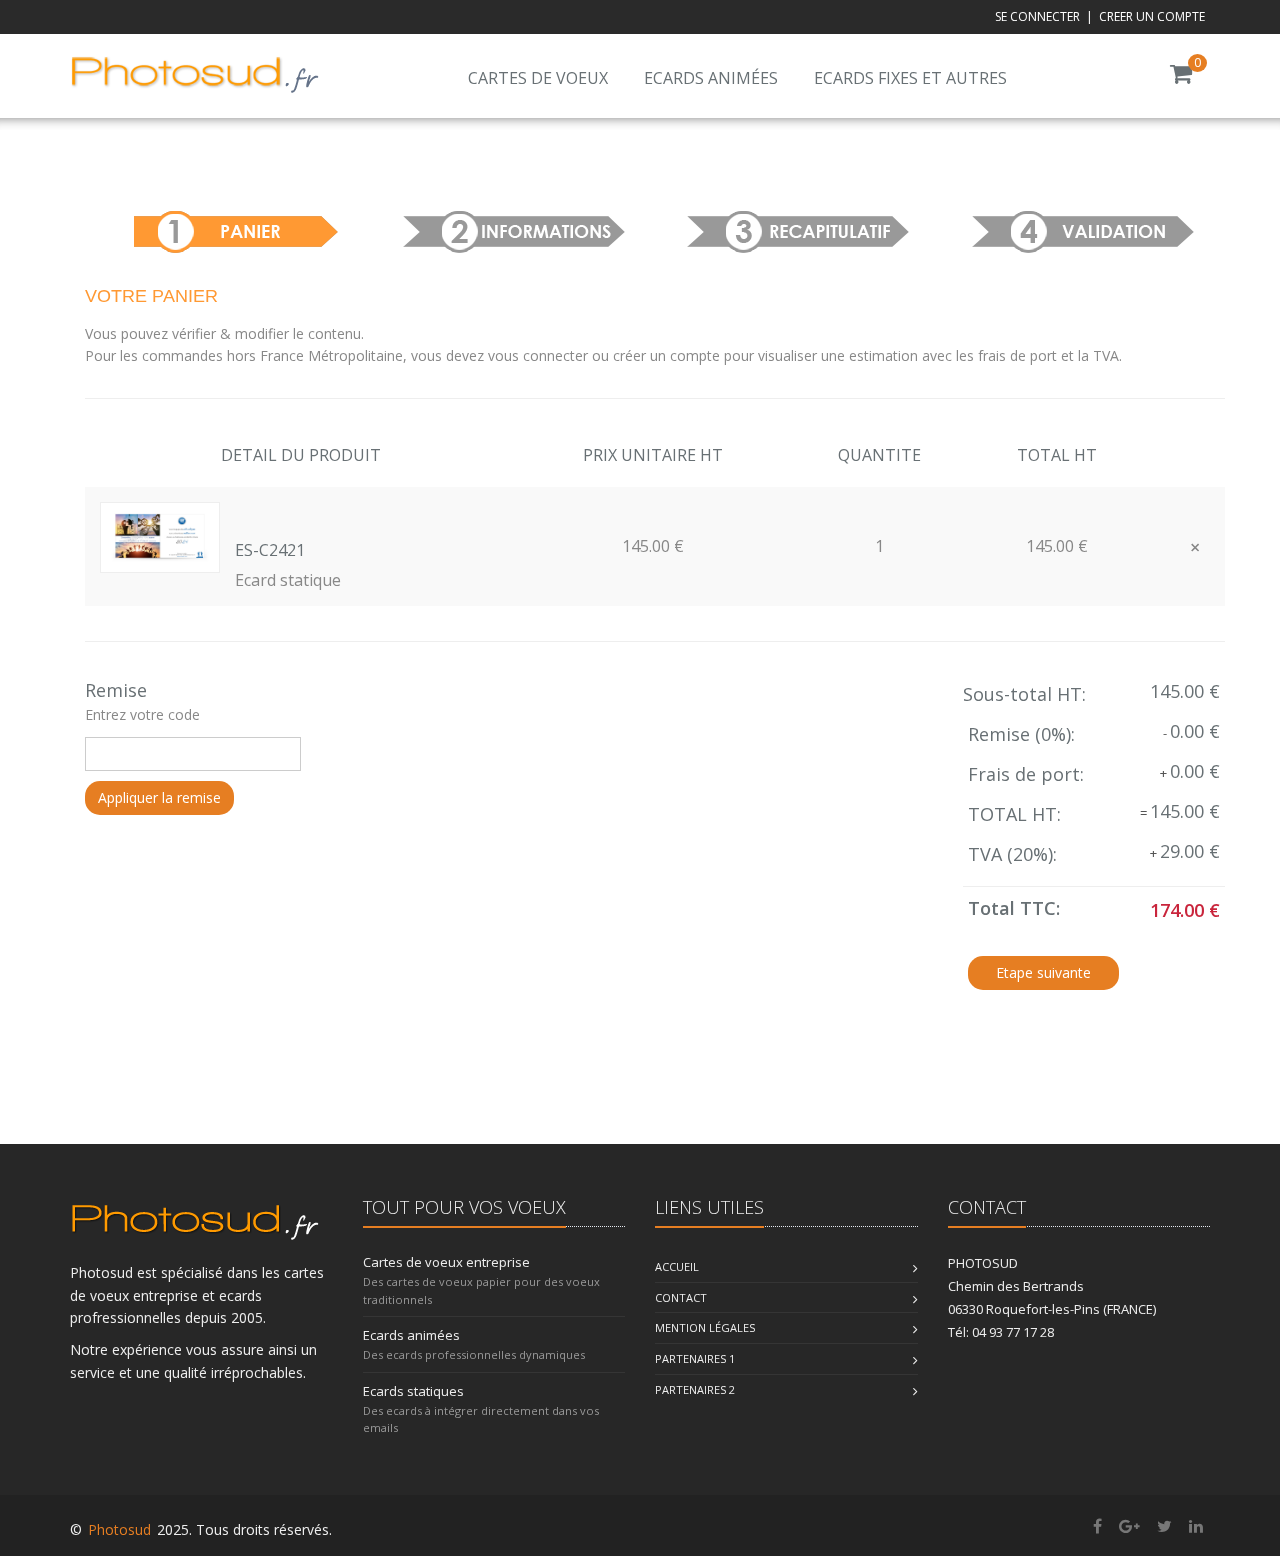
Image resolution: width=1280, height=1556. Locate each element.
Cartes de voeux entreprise (446, 1262)
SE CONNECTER (1037, 16)
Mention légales (705, 1327)
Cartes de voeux (538, 78)
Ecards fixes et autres (910, 78)
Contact (681, 1297)
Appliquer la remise (159, 797)
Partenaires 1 (695, 1358)
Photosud (119, 1529)
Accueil (677, 1266)
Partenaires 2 (695, 1389)
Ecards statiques (413, 1391)
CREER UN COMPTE (1152, 16)
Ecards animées (711, 78)
